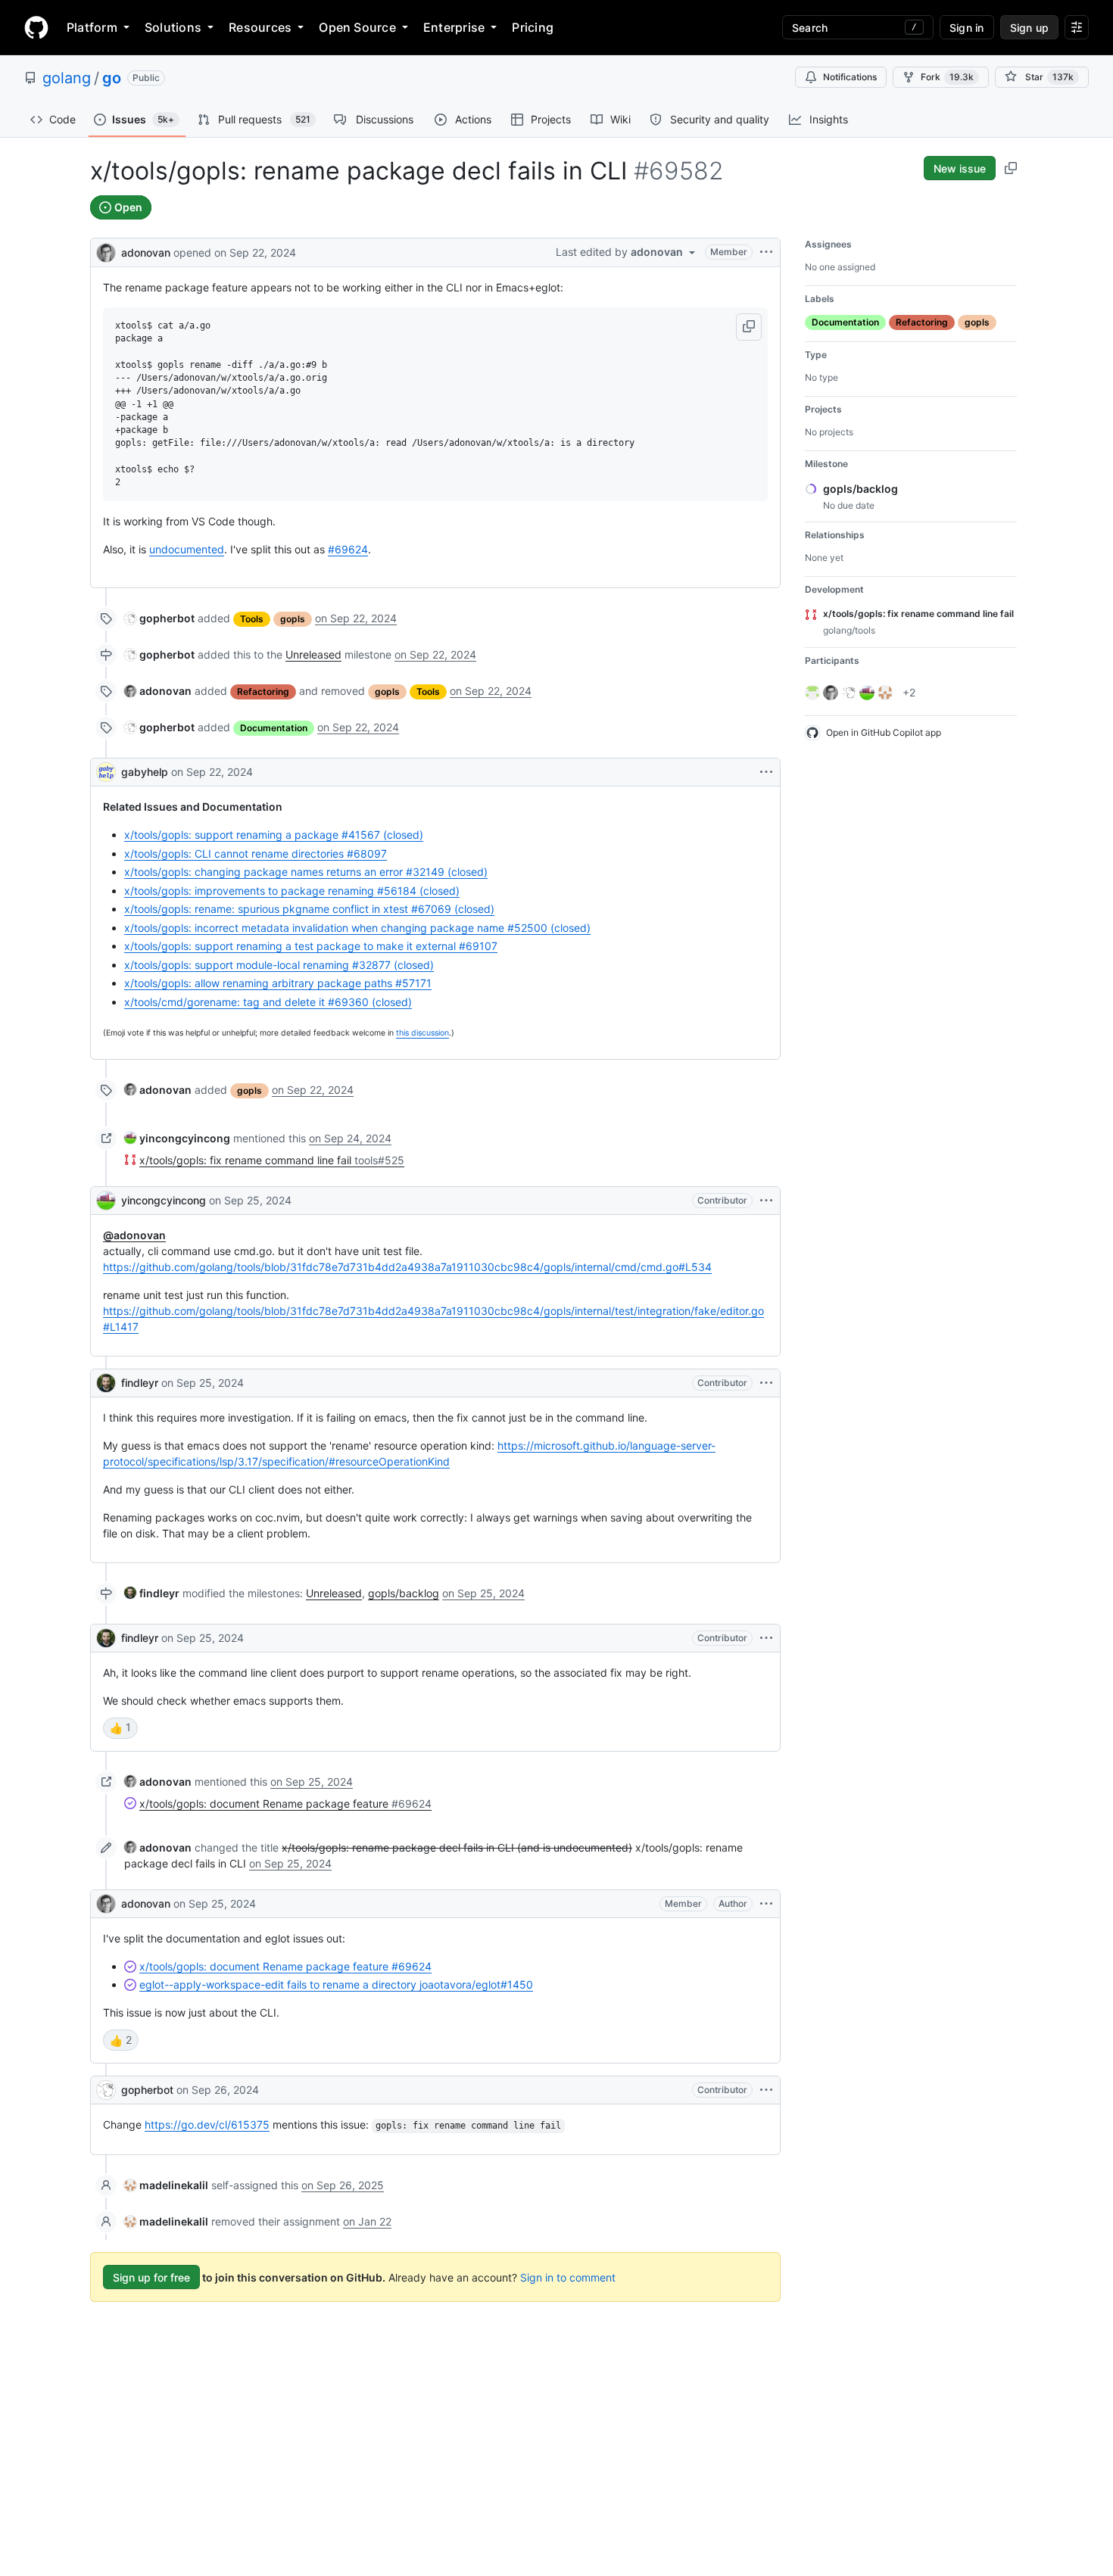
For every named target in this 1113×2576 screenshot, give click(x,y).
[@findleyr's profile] (106, 1383)
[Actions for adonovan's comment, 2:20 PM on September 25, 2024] (766, 1904)
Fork (947, 77)
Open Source (357, 27)
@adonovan (134, 1235)
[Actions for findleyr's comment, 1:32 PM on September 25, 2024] (766, 1383)
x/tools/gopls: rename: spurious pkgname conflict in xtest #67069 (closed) (309, 909)
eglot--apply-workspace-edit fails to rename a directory (336, 1984)
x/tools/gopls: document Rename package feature (285, 1966)
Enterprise (454, 27)
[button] (749, 327)
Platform (92, 27)
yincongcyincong (164, 1200)
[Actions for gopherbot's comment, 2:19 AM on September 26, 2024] (766, 2090)
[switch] (120, 1728)
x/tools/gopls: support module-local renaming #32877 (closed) (279, 965)
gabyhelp (145, 772)
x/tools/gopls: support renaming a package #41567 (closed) (274, 835)
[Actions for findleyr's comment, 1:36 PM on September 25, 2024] (766, 1638)
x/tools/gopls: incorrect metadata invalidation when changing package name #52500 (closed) (357, 928)
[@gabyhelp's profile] (106, 772)
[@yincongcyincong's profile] (106, 1201)
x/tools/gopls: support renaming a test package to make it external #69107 (311, 946)
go (112, 78)
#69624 (348, 549)
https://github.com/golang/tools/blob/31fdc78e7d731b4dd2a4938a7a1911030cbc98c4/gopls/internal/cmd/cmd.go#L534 (407, 1267)
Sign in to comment (568, 2277)
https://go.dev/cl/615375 (207, 2124)
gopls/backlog (404, 1593)
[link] (159, 618)
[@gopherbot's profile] (106, 2090)
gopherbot (147, 2090)
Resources (260, 27)
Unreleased (313, 654)
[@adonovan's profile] (106, 251)
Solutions (173, 27)
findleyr (140, 1383)
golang (67, 78)
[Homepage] (36, 27)
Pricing (533, 27)
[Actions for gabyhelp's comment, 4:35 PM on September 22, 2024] (766, 772)
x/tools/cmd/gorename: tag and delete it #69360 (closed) (268, 1002)
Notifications (850, 77)
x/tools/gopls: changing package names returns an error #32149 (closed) (306, 872)
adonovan (146, 252)
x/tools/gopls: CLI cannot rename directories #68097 (256, 853)
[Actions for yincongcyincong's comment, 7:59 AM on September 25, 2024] (766, 1201)
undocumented (187, 549)
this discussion (422, 1033)
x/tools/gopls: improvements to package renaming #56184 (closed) (292, 891)
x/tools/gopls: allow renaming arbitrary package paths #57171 (278, 983)
